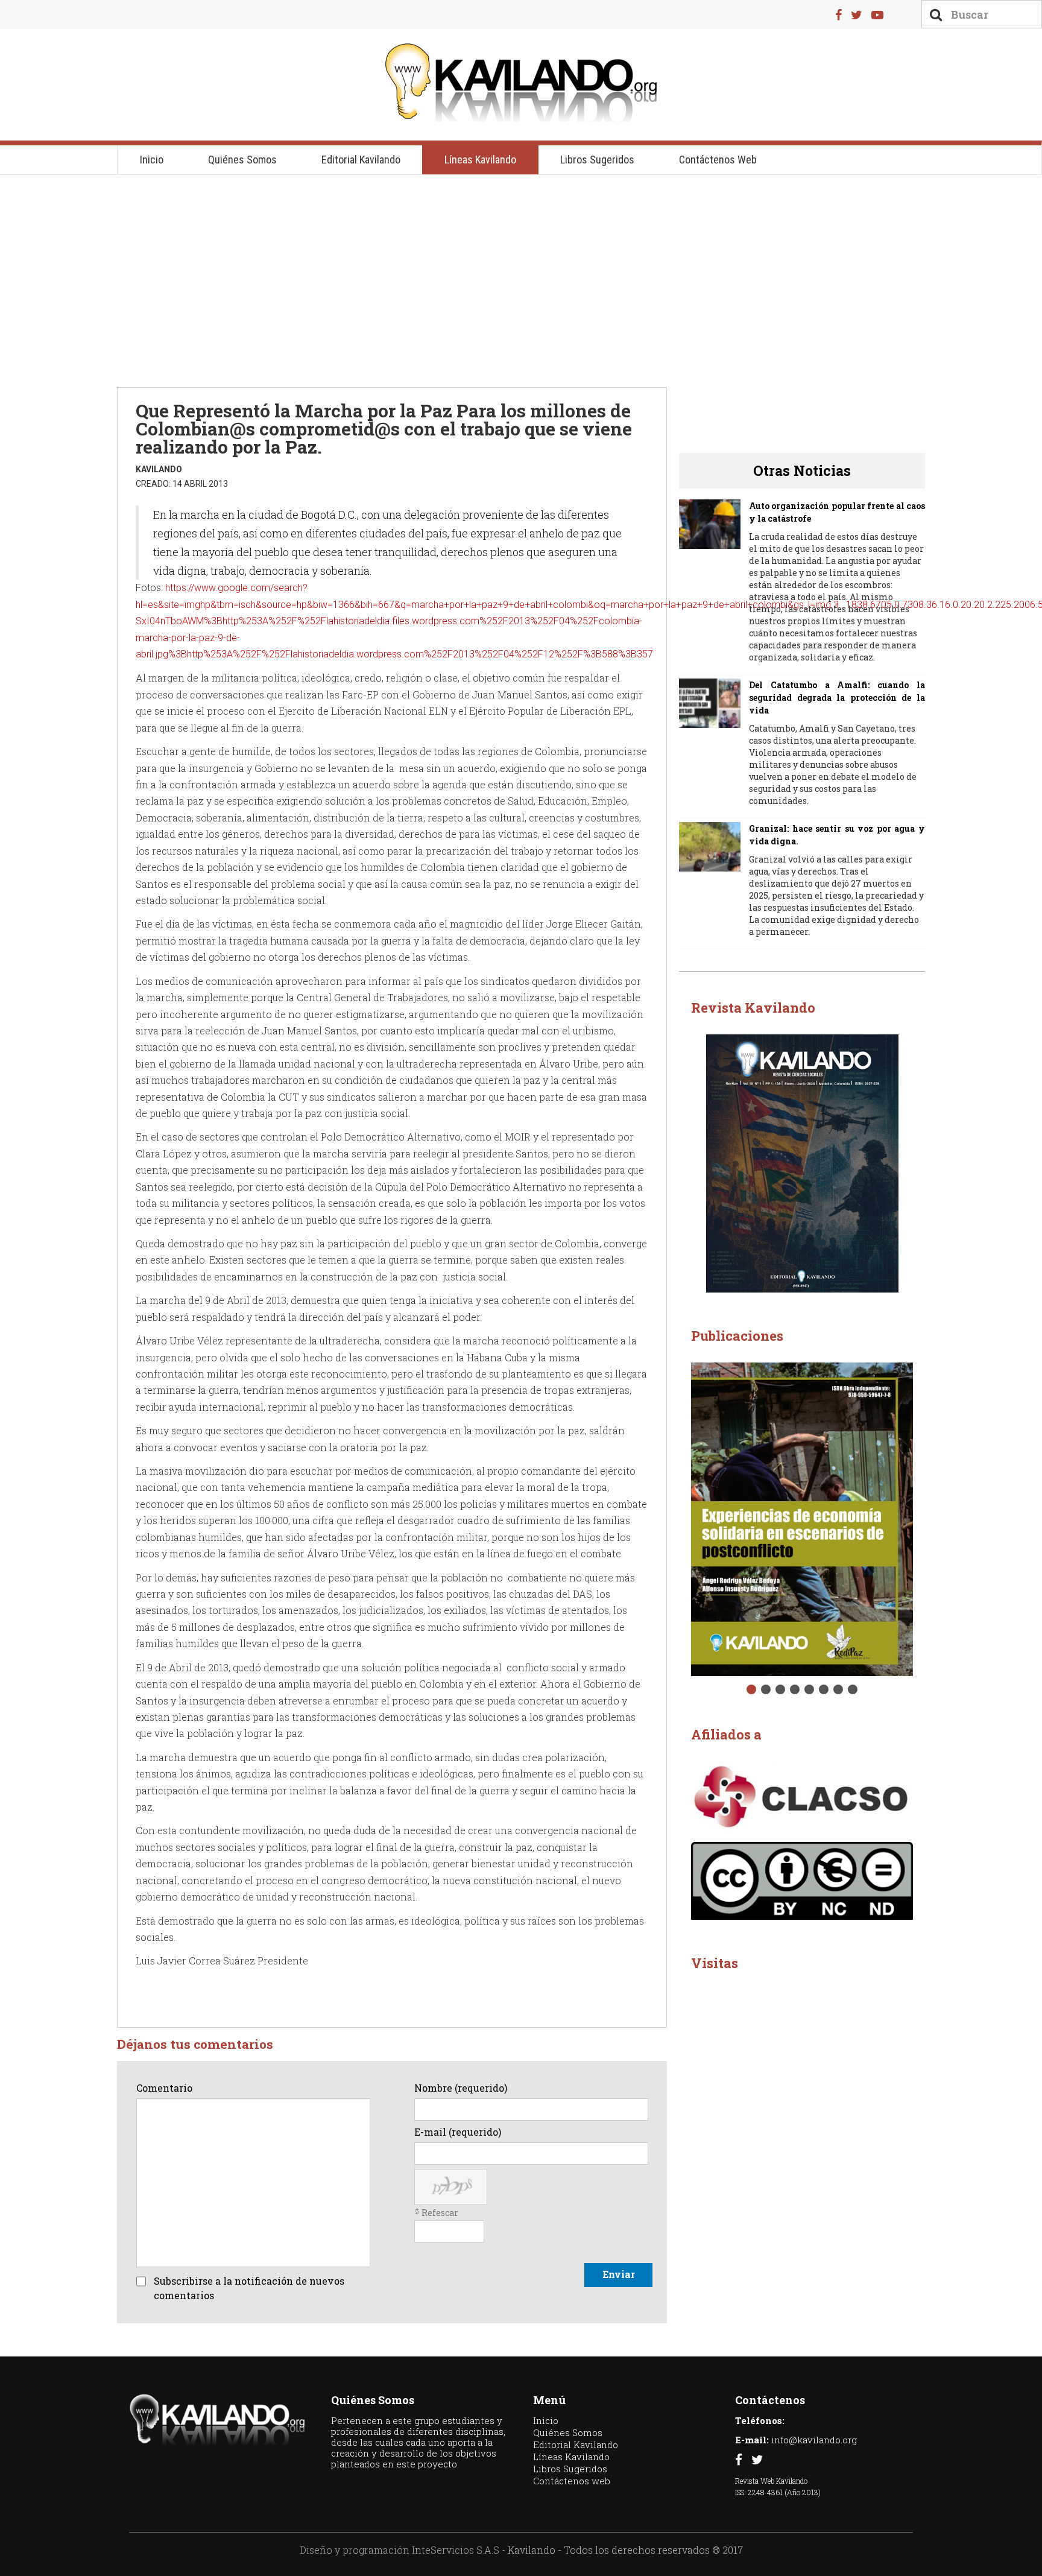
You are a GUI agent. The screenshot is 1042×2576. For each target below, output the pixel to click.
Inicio (152, 160)
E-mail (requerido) (458, 2132)
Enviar (619, 2274)
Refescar (440, 2213)
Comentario (164, 2088)
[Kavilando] (521, 83)
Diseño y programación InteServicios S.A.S (399, 2550)
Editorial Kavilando (361, 160)
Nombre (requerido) (461, 2088)
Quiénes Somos (242, 160)
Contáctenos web (718, 160)
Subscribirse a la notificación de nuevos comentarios (249, 2288)
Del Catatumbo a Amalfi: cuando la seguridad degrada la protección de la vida (837, 698)
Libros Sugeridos (597, 160)
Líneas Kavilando (480, 160)
